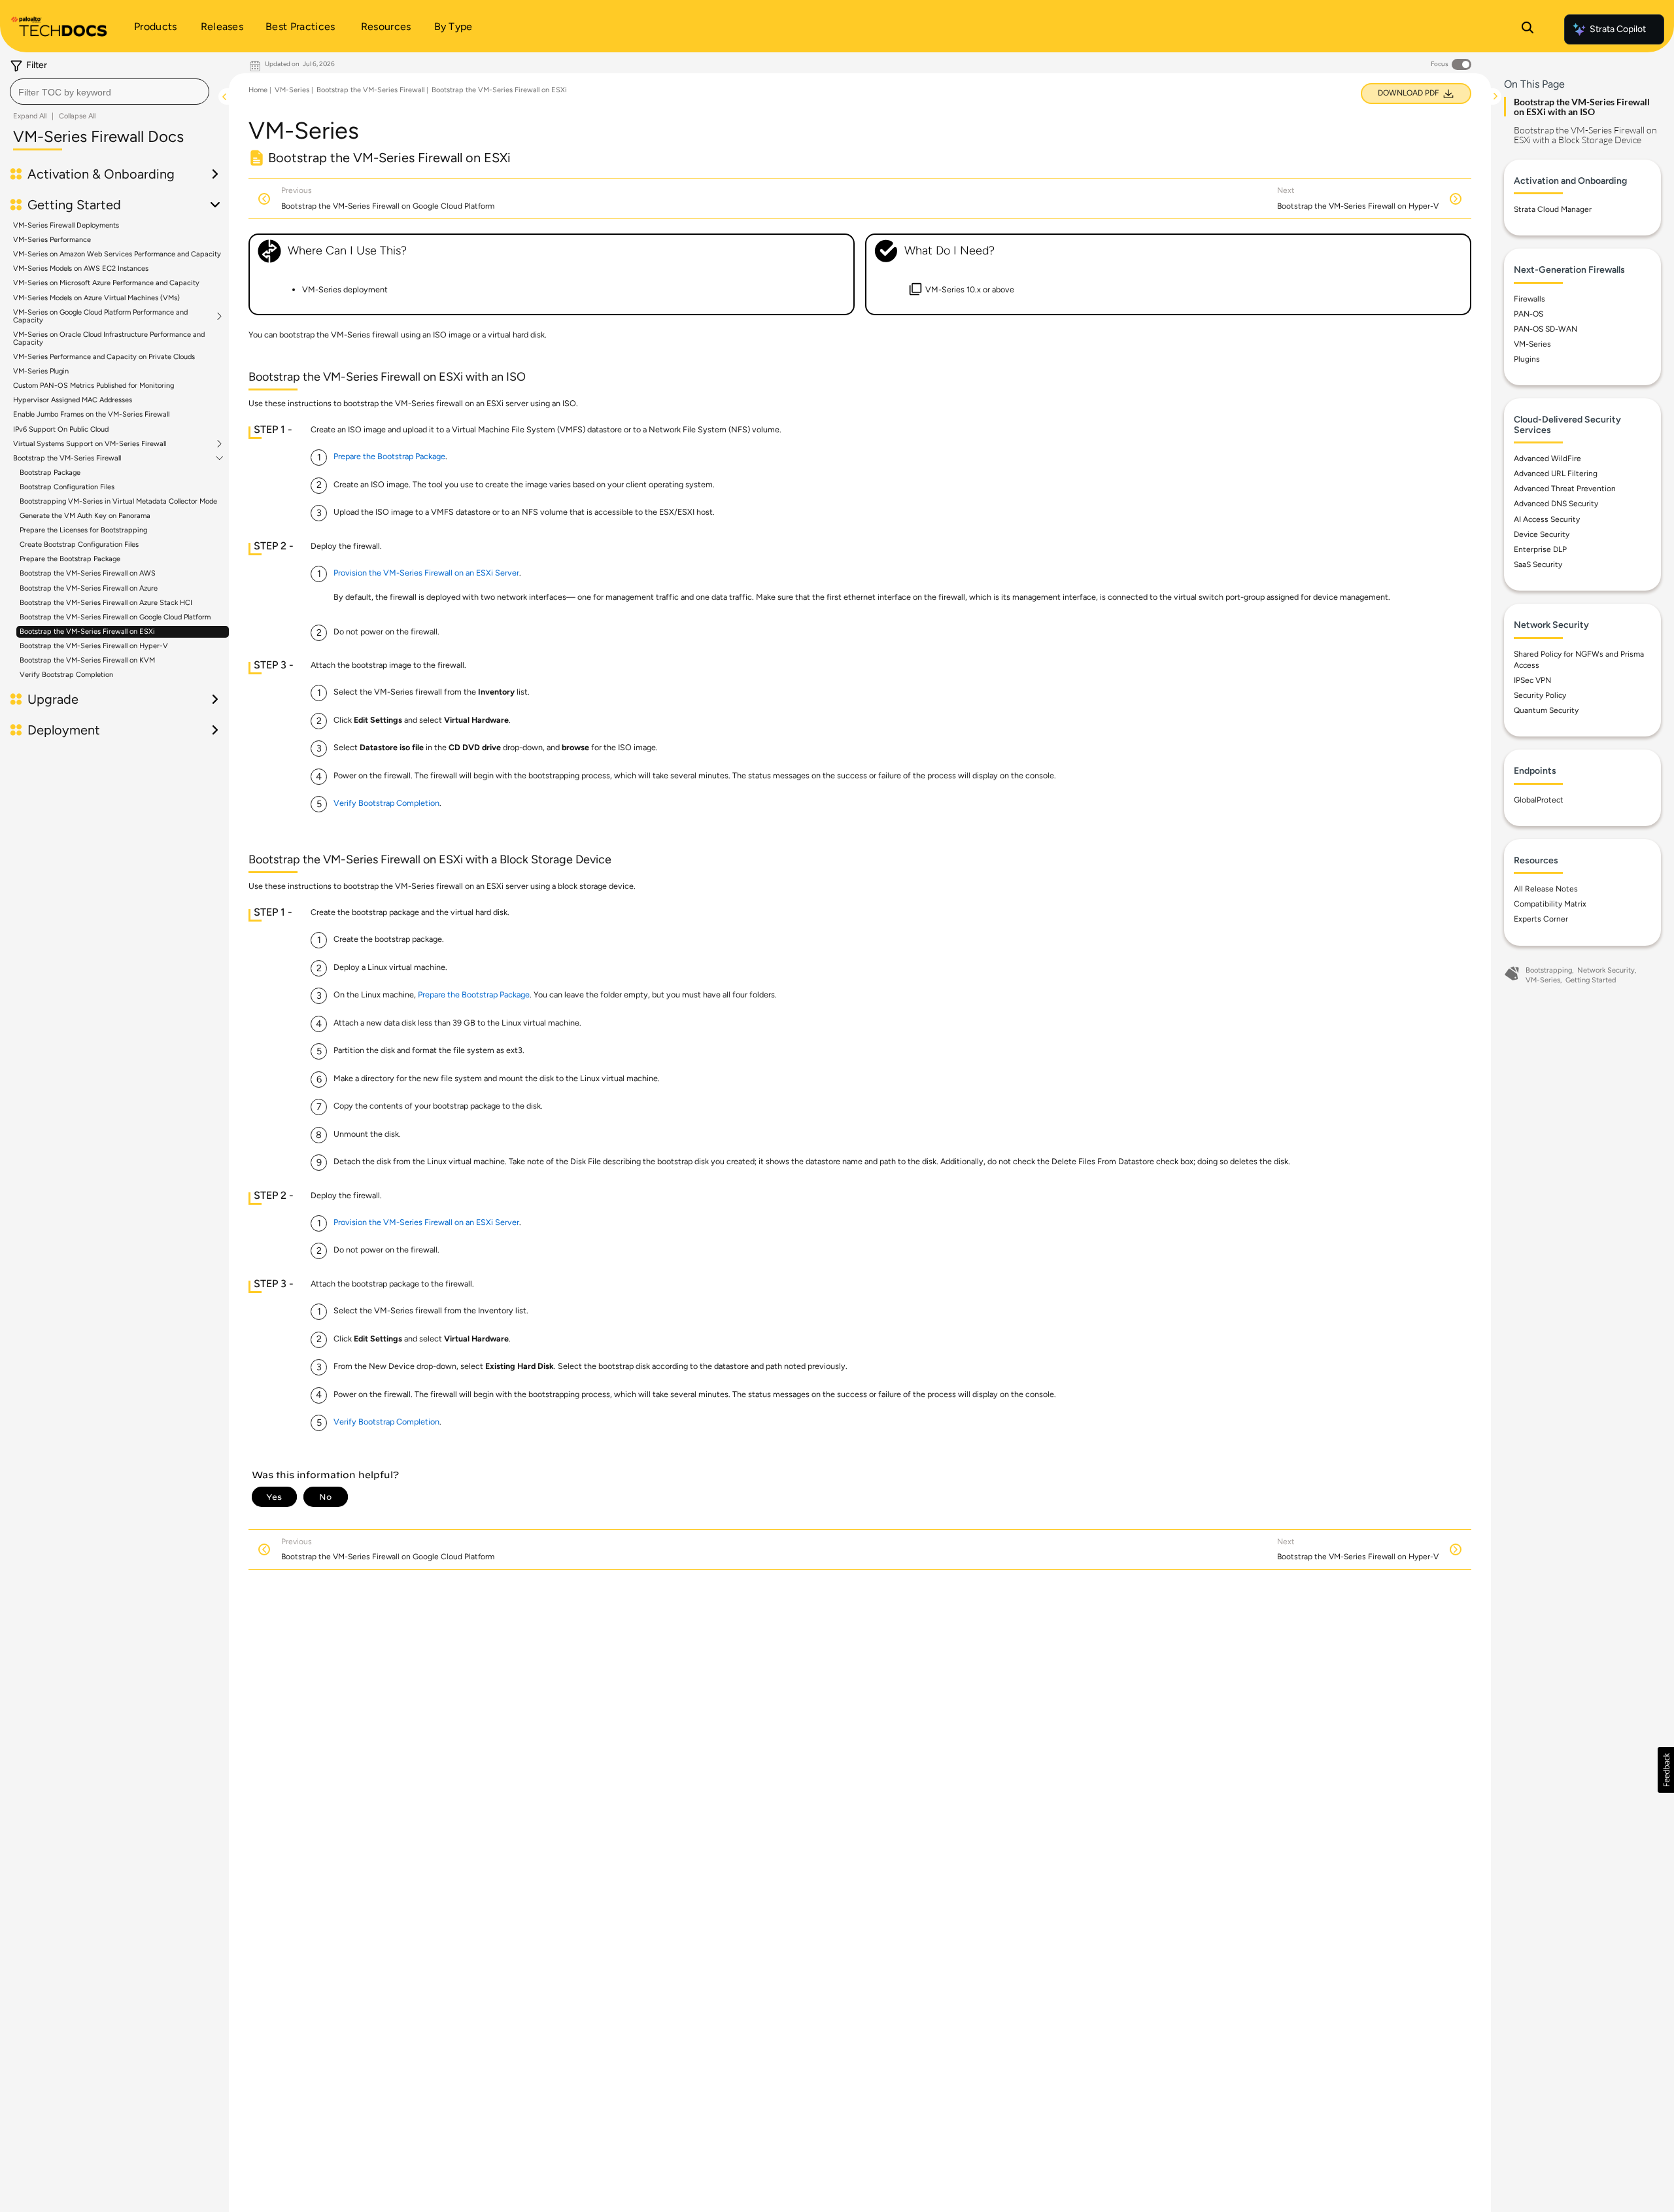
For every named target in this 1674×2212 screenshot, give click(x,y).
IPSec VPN (1532, 680)
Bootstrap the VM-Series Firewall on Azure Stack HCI (106, 603)
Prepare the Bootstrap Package (70, 559)
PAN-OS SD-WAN (1546, 329)
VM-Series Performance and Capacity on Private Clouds (104, 357)
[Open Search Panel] (1528, 29)
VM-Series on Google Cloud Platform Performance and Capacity (100, 317)
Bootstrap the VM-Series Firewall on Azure (89, 588)
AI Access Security (1547, 519)
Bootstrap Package (50, 473)
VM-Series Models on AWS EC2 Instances (81, 268)
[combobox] (110, 92)
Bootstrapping (1549, 970)
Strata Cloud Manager (1553, 209)
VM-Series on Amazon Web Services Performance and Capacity (117, 254)
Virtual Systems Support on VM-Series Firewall (90, 444)
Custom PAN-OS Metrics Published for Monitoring (94, 386)
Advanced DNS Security (1556, 504)
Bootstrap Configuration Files (67, 487)
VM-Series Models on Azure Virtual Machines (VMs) (96, 298)
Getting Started (1591, 980)
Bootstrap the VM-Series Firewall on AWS (88, 573)
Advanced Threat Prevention (1565, 489)
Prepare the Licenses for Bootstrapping (83, 530)
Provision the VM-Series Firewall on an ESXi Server (426, 573)
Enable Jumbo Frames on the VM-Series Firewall (91, 414)
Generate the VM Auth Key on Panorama (85, 516)
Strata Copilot (1618, 29)
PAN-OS (1529, 314)
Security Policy (1540, 695)
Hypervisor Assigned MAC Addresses (73, 400)
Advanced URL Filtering (1556, 474)
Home (258, 90)
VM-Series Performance (52, 240)
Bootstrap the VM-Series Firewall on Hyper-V (94, 646)
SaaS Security (1538, 564)
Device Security (1542, 534)
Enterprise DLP (1540, 549)
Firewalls (1529, 299)
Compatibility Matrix (1550, 904)
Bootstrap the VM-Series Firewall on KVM (87, 660)
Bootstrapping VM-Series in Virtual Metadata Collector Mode (118, 501)
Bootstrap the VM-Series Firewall (67, 458)
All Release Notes (1546, 889)
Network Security (1606, 970)
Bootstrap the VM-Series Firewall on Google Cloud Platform (115, 617)
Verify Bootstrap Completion (66, 675)
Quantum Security (1546, 710)
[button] (1666, 1770)
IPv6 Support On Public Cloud (61, 429)
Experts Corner (1541, 919)
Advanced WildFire (1547, 458)
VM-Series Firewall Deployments (66, 225)
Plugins (1527, 359)
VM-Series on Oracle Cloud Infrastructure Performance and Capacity (109, 338)
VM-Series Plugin (41, 371)
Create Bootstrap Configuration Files (79, 544)
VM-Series (292, 90)
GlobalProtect (1539, 800)
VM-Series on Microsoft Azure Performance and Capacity (106, 283)
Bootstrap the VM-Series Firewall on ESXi (87, 631)
